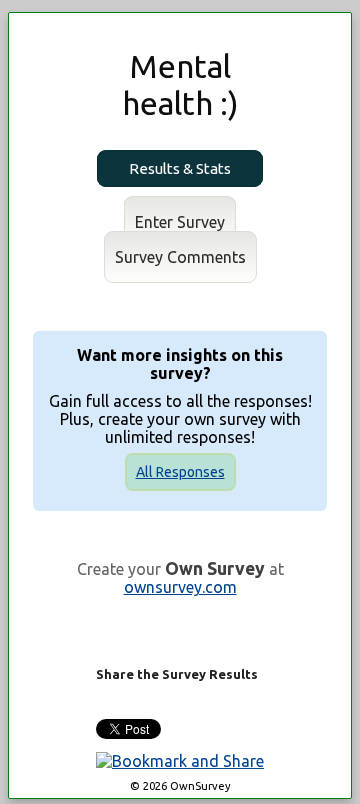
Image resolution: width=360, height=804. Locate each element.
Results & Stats (180, 168)
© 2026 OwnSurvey (180, 786)
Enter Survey (180, 222)
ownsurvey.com (180, 587)
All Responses (180, 472)
